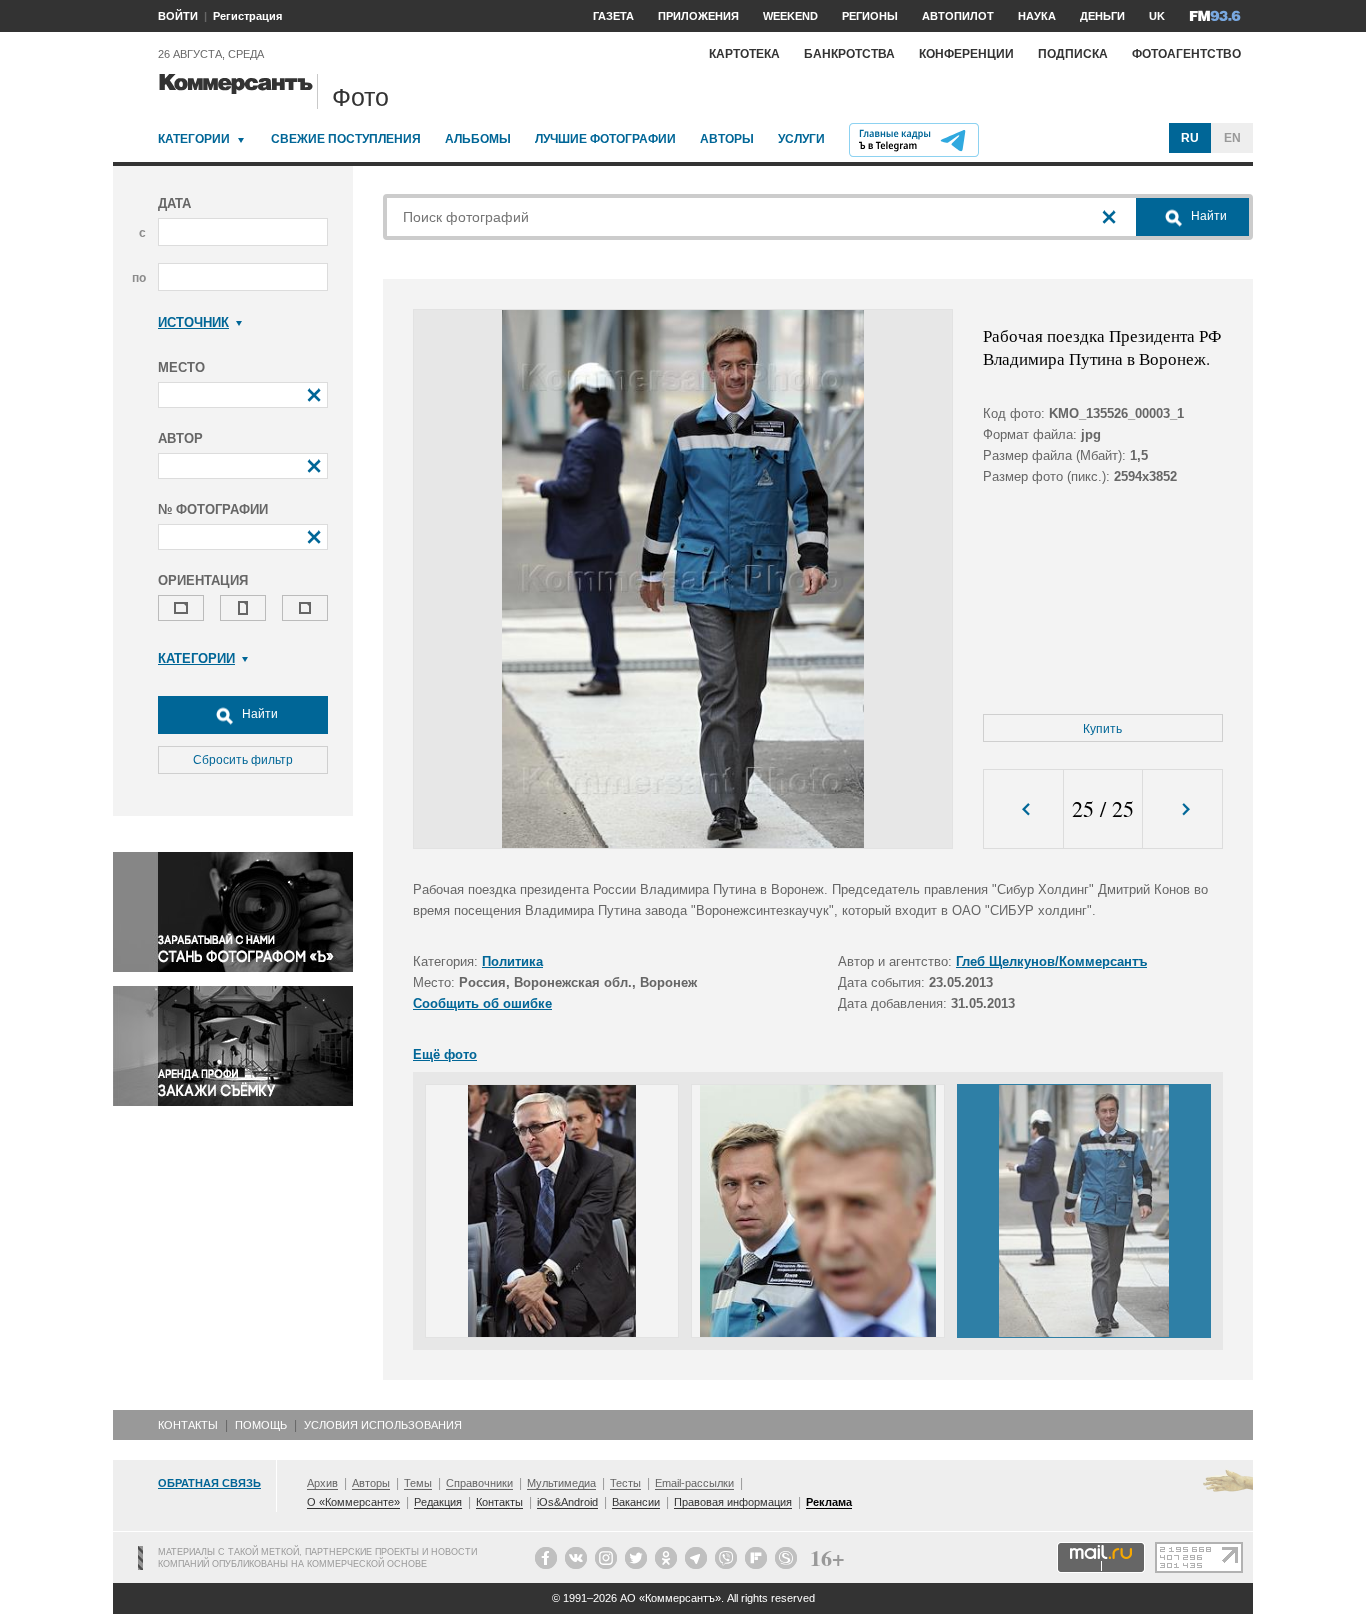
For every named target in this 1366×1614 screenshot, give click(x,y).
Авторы (727, 139)
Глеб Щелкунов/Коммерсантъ (1051, 961)
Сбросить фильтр (243, 760)
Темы (418, 1483)
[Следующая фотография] (1182, 809)
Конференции (966, 54)
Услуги (801, 139)
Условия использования (383, 1425)
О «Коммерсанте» (353, 1502)
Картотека (744, 54)
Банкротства (849, 54)
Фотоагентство (1186, 54)
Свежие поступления (346, 139)
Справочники (479, 1483)
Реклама (829, 1502)
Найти (258, 714)
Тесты (625, 1483)
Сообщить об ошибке (482, 1003)
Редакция (438, 1502)
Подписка (1073, 54)
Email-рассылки (694, 1483)
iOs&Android (567, 1502)
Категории (194, 139)
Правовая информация (733, 1502)
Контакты (188, 1425)
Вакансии (636, 1502)
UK (1157, 16)
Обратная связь (209, 1483)
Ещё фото (445, 1054)
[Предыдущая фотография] (1023, 809)
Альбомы (478, 139)
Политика (512, 961)
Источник (193, 322)
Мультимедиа (561, 1483)
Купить (1102, 729)
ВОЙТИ (178, 16)
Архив (322, 1483)
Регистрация (247, 16)
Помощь (261, 1425)
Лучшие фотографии (605, 139)
